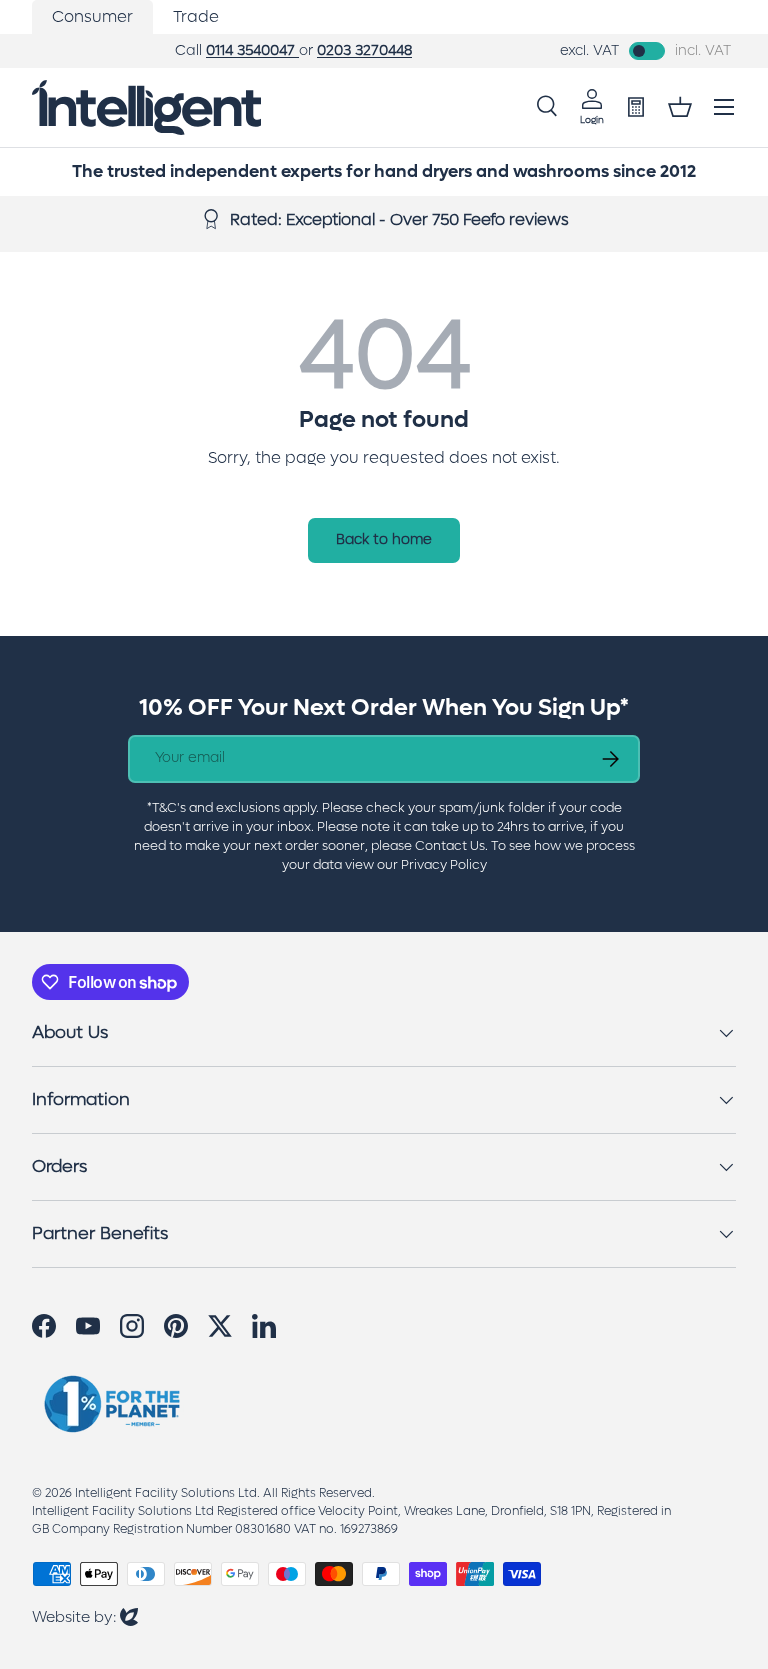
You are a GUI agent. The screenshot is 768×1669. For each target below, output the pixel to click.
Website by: (85, 1616)
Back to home (384, 539)
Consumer (92, 16)
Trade (196, 16)
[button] (680, 107)
